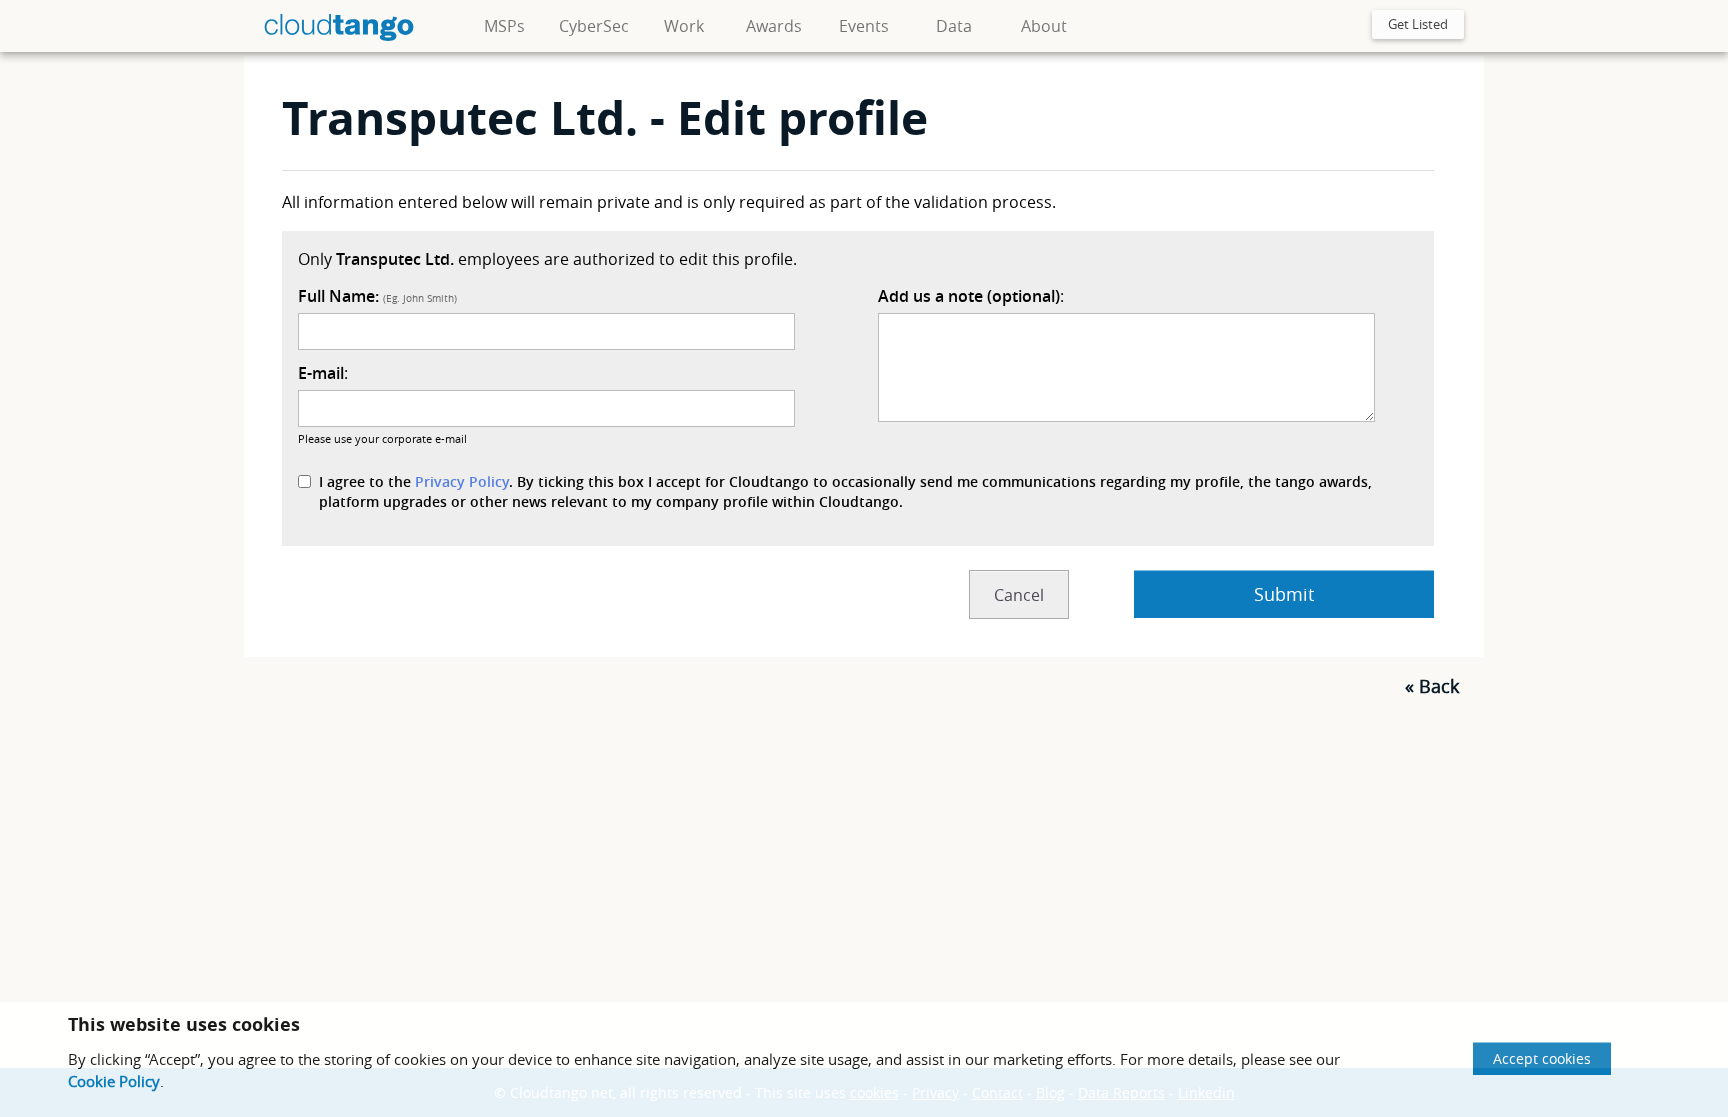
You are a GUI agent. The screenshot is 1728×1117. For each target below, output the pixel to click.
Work (684, 26)
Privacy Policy (462, 481)
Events (864, 26)
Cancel (1019, 595)
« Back (1432, 686)
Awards (774, 26)
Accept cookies (1542, 1058)
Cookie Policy (114, 1081)
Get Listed (1418, 24)
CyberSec (594, 26)
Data (954, 26)
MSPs (504, 26)
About (1044, 26)
